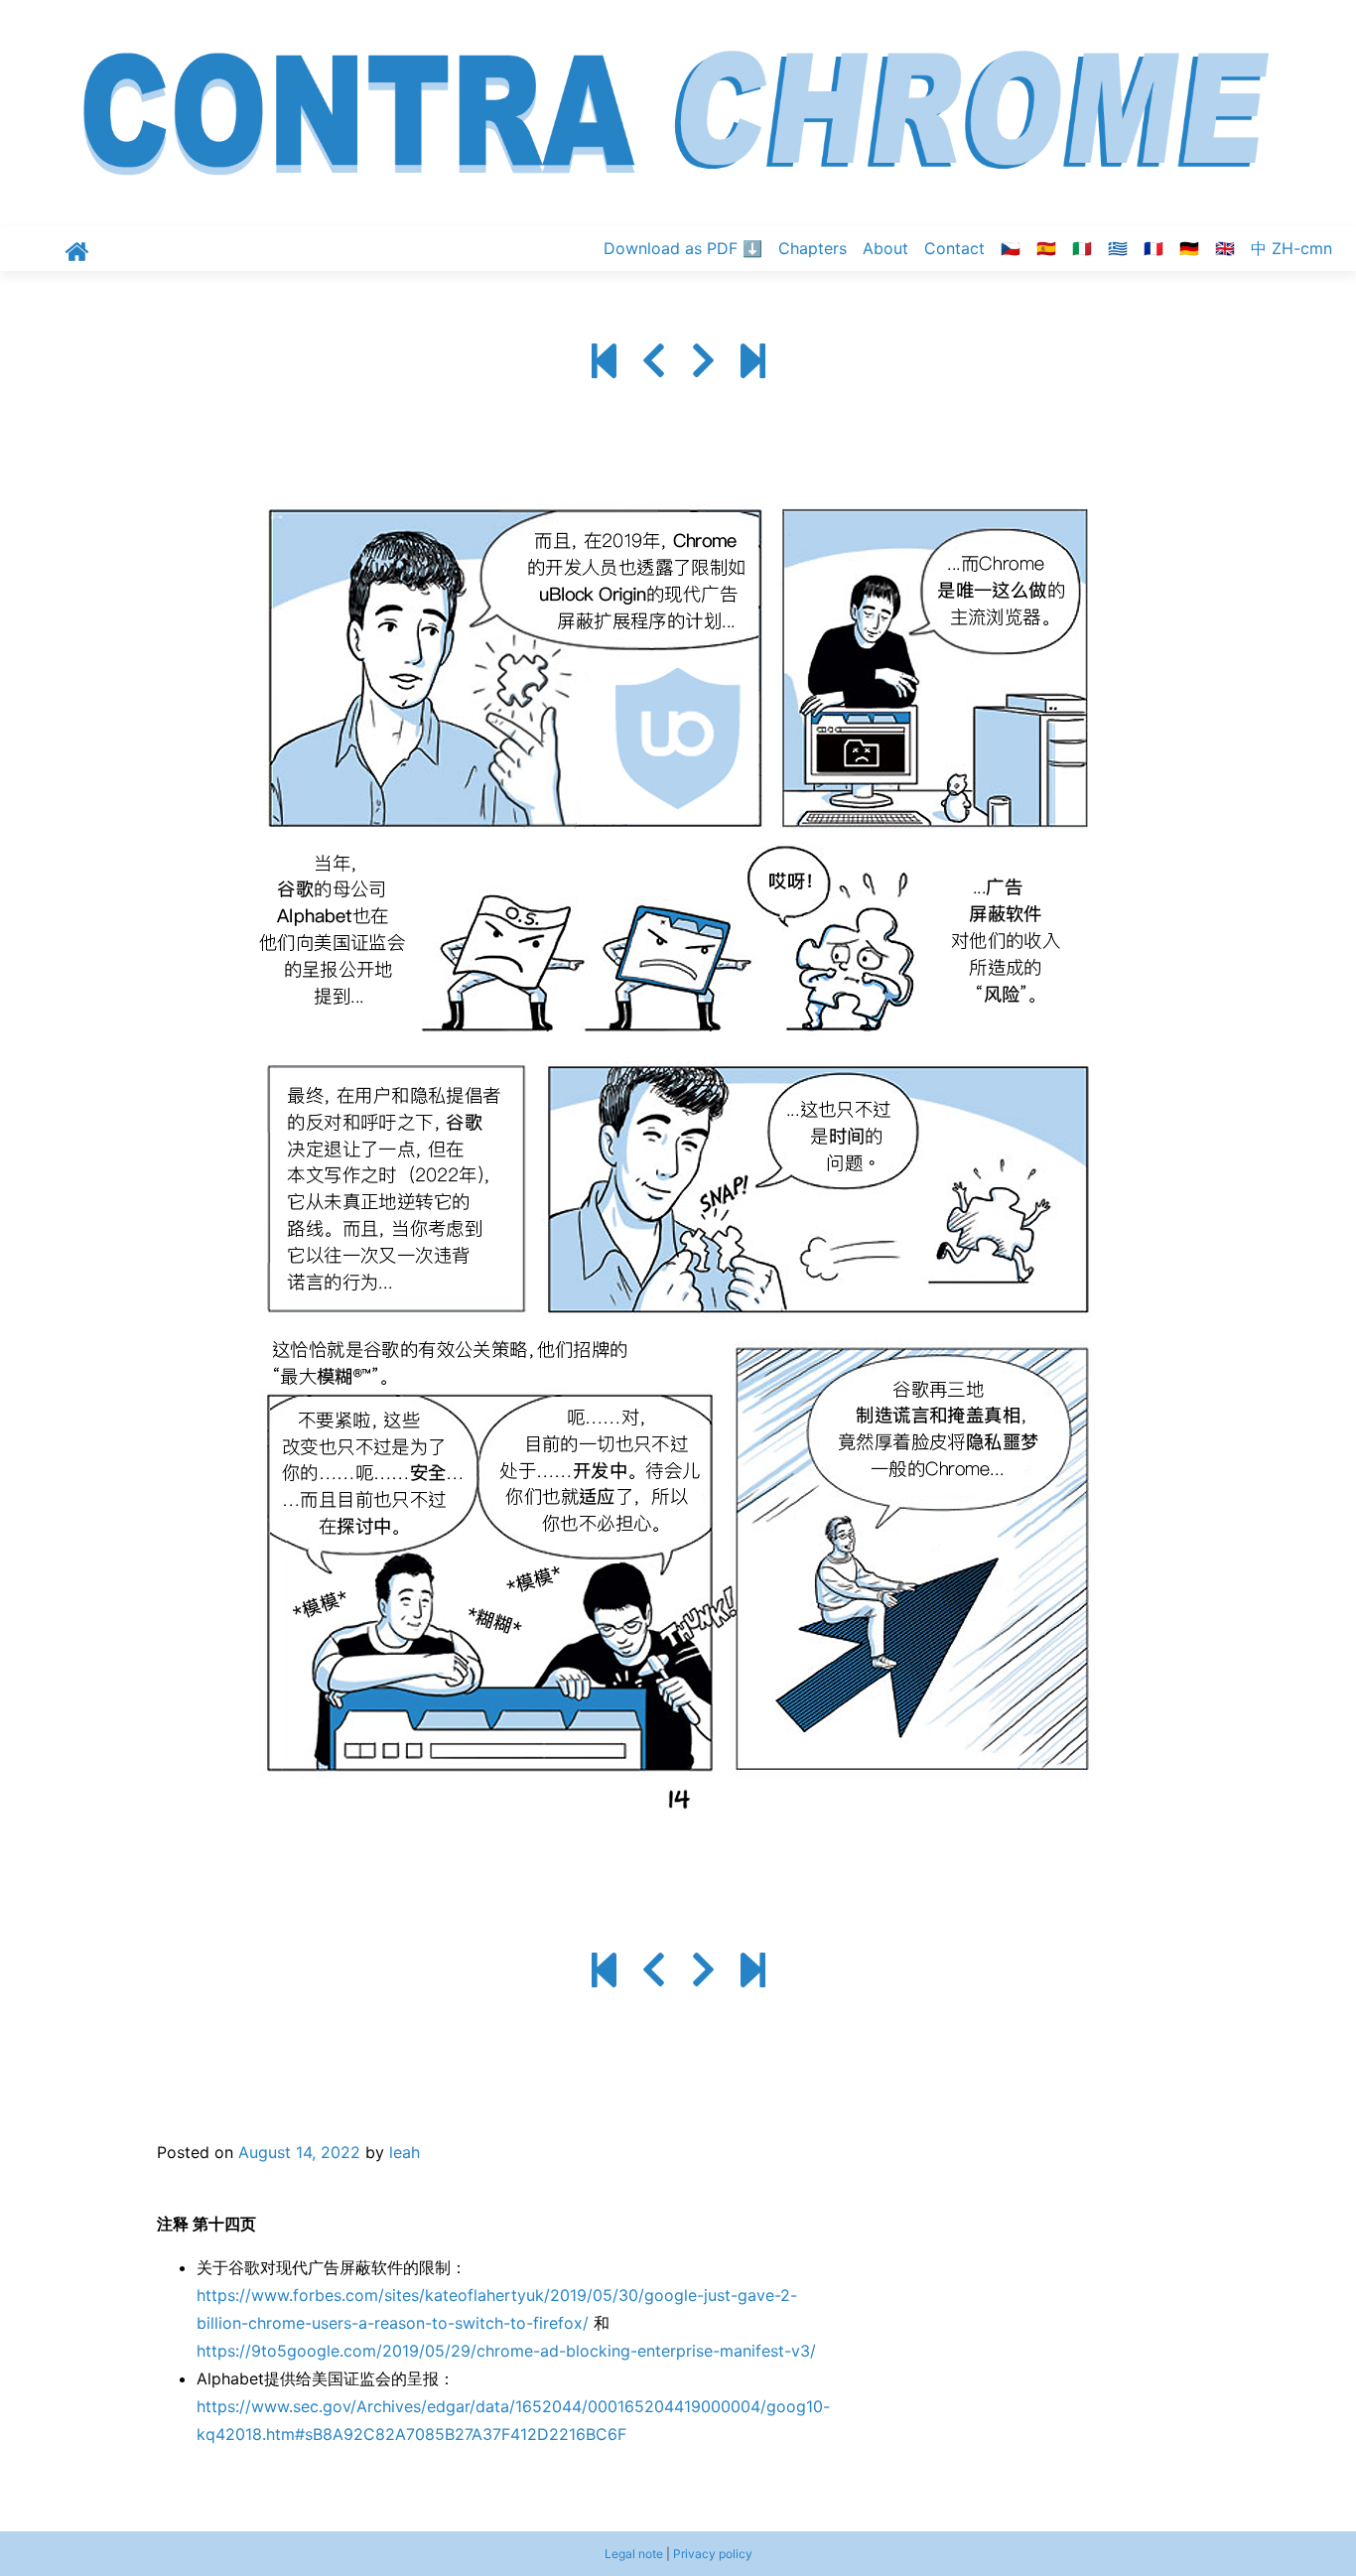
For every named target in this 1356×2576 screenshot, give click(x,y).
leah (405, 2152)
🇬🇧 (1225, 248)
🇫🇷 (1153, 248)
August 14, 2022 (299, 2152)
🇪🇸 (1046, 248)
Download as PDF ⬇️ (683, 248)
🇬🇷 (1118, 248)
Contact (954, 248)
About (885, 248)
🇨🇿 (1011, 248)
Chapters (813, 248)
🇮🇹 (1082, 248)
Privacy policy (713, 2554)
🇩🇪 (1189, 248)
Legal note (634, 2554)
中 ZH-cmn (1291, 248)
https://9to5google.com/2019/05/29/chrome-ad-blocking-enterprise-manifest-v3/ (506, 2351)
